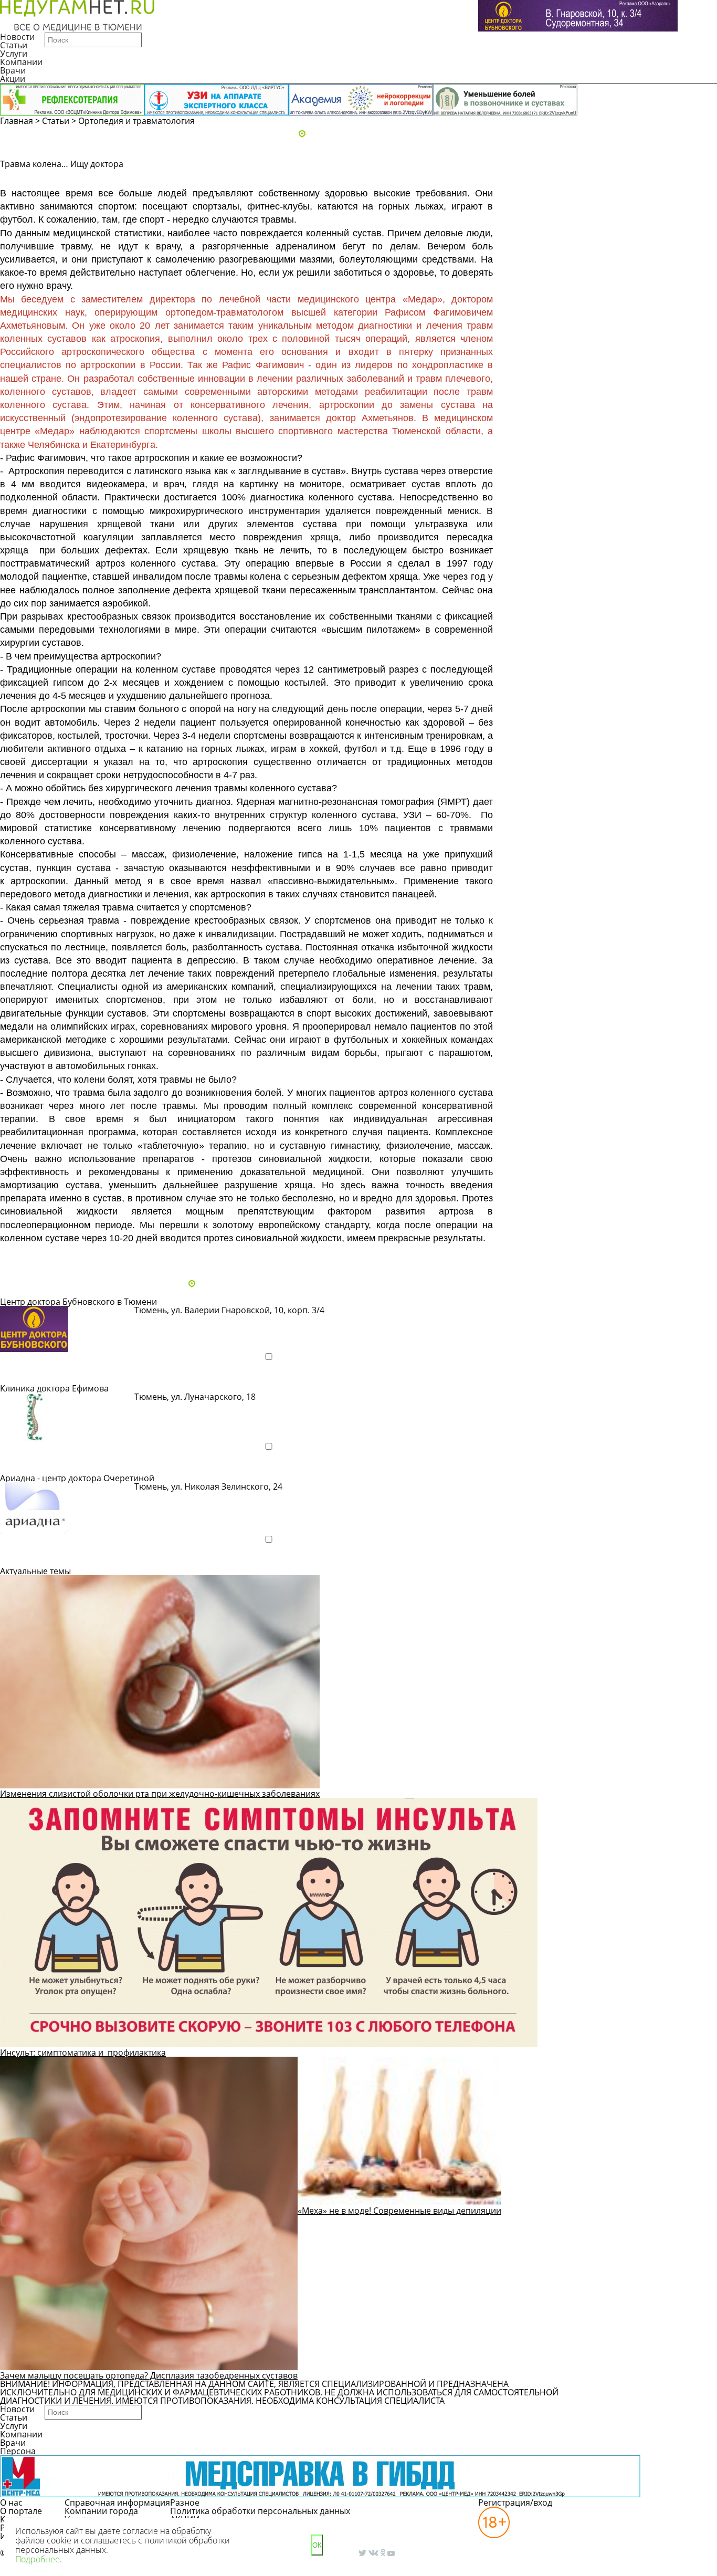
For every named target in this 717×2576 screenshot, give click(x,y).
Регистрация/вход (515, 2502)
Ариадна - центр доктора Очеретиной (77, 1478)
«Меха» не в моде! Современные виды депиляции (399, 2211)
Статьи (14, 45)
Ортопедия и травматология (136, 121)
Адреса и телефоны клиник (363, 134)
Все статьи (31, 1256)
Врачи (13, 70)
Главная (17, 121)
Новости (17, 37)
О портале (21, 2511)
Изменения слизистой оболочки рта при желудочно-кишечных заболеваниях (160, 1794)
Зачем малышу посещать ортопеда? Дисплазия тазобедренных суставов (149, 2375)
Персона (18, 2451)
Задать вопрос (578, 177)
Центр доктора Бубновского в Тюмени (78, 1302)
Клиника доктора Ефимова (54, 1388)
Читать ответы (658, 177)
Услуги (14, 54)
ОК (317, 2545)
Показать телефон (182, 1324)
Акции (13, 79)
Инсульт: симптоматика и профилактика (83, 2053)
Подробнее (34, 1375)
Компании (21, 62)
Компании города (101, 2511)
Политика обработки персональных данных (260, 2511)
